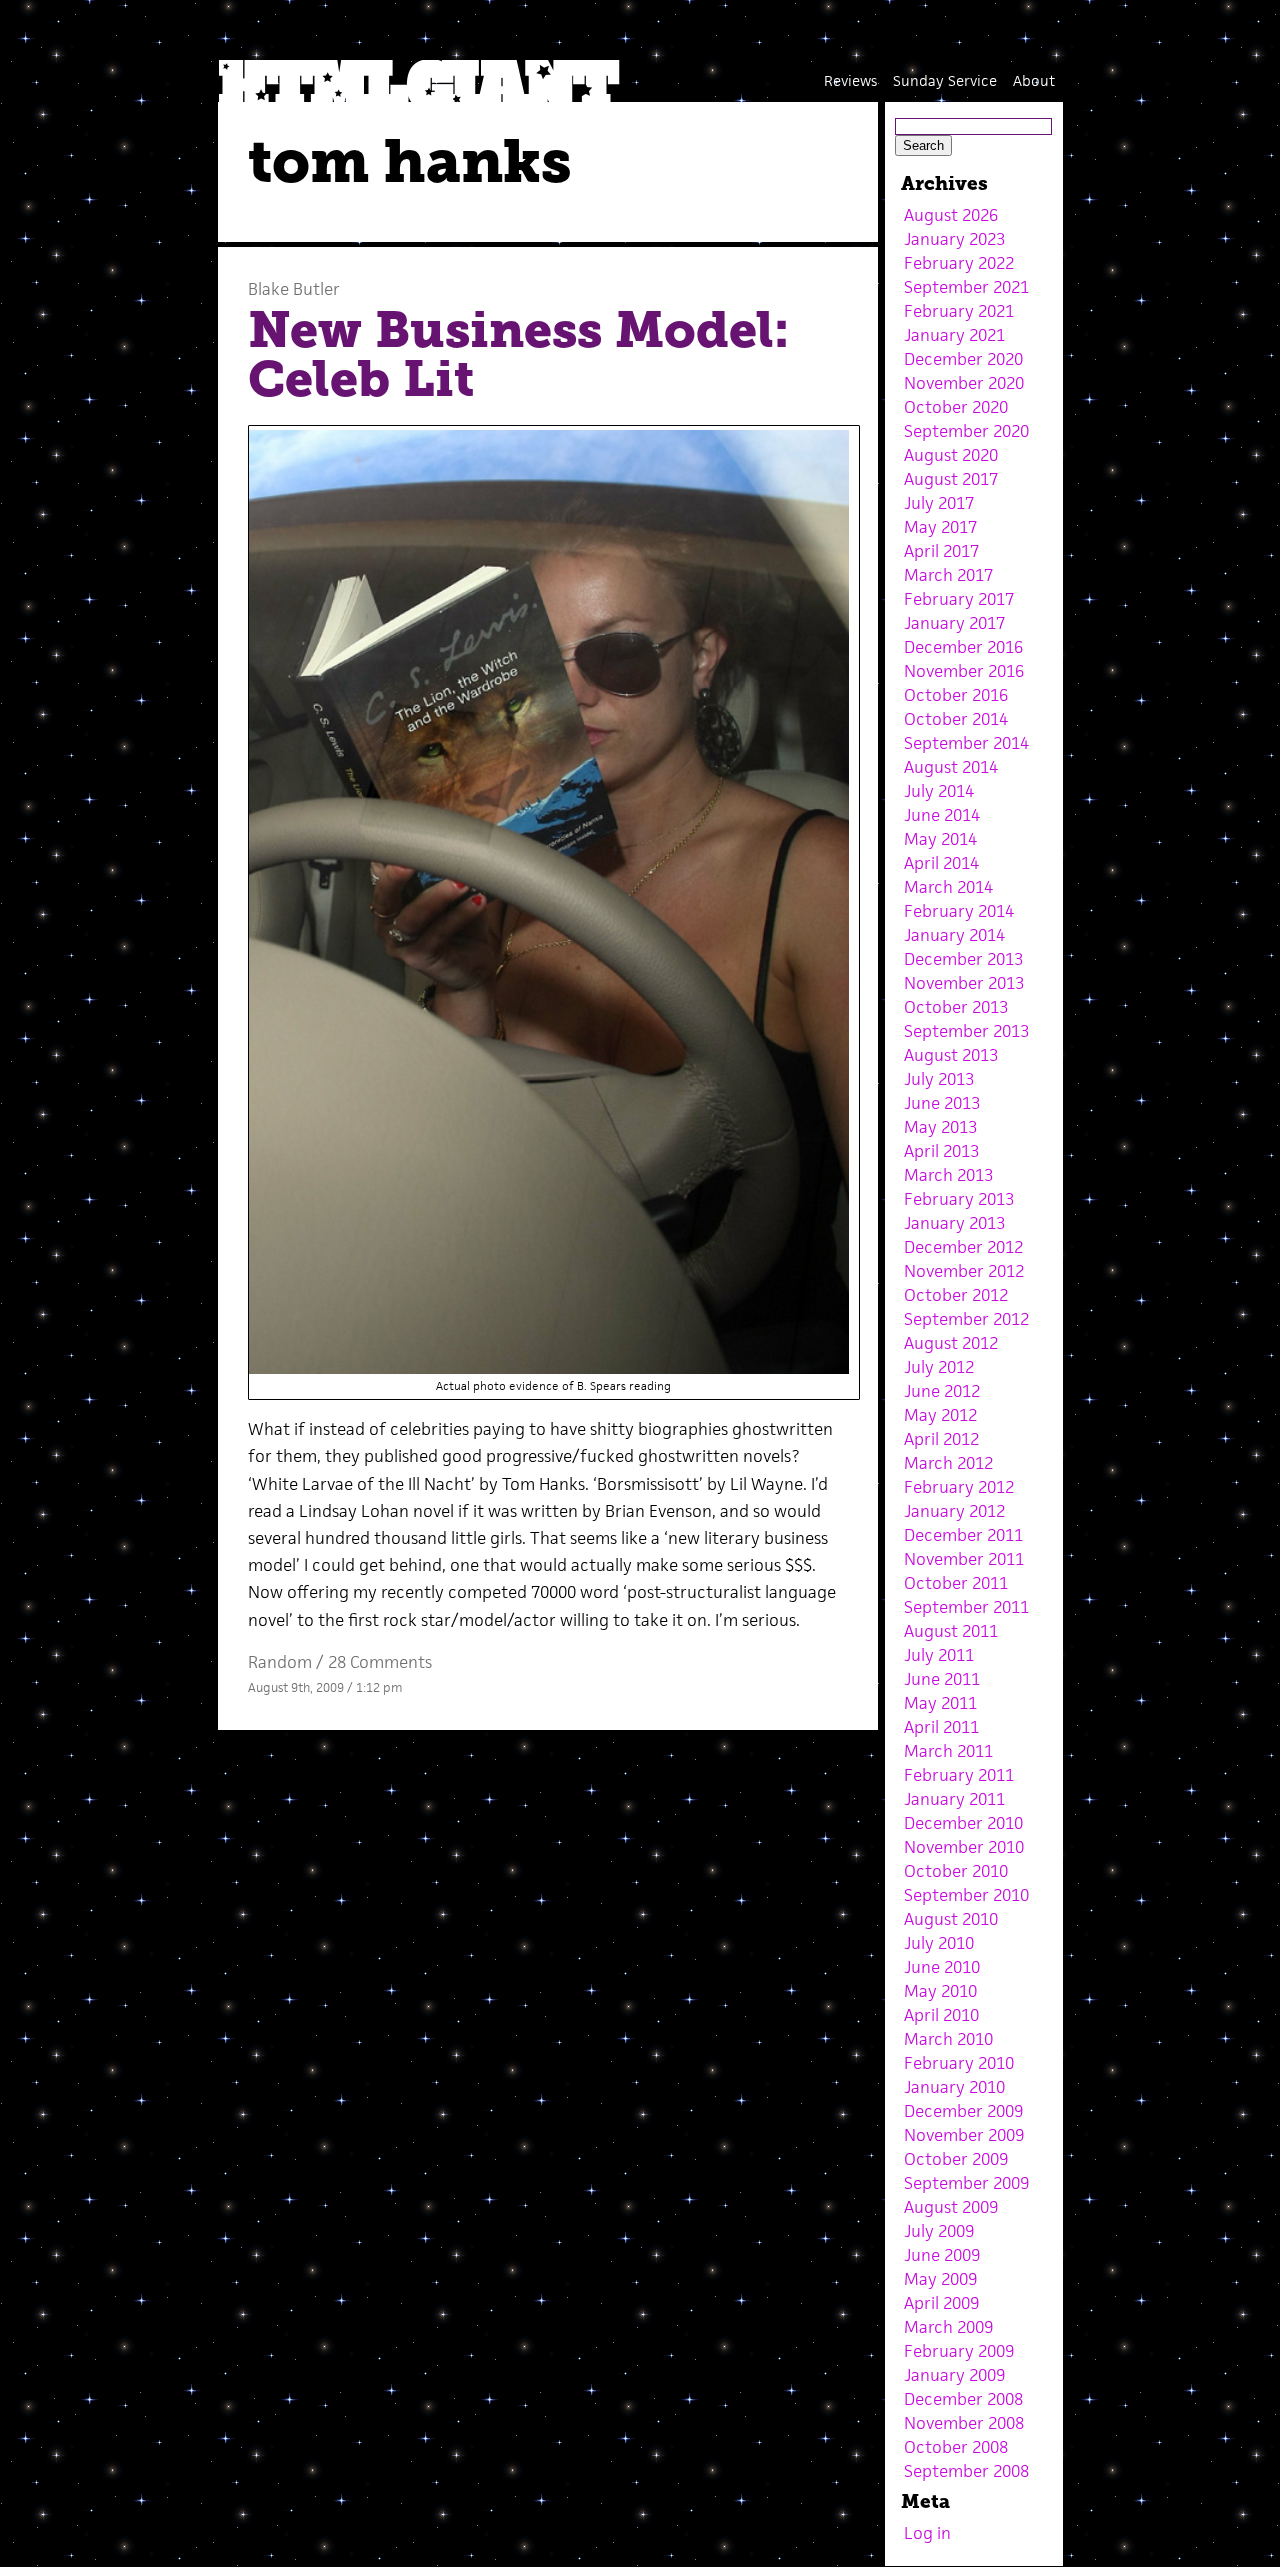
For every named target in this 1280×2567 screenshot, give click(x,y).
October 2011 (956, 1583)
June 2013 (942, 1103)
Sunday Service (945, 80)
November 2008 (964, 2423)
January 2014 (954, 935)
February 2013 (959, 1199)
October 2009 (956, 2159)
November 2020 (964, 383)
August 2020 (951, 455)
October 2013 (956, 1007)
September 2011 (966, 1607)
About (1034, 80)
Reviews (850, 80)
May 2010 (940, 1991)
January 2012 (954, 1511)
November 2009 (964, 2135)
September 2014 (966, 743)
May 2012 (940, 1415)
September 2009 (966, 2183)
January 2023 (954, 239)
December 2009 (963, 2111)
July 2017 (939, 503)
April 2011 (941, 1727)
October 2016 (956, 695)
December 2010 (963, 1823)
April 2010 (941, 2015)
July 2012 (939, 1367)
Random (280, 1662)
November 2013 (964, 983)
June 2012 (942, 1391)
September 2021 (966, 287)
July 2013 (939, 1079)
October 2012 (956, 1295)
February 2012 (959, 1487)
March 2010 (948, 2039)
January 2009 (954, 2375)
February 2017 (959, 599)
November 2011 (964, 1559)
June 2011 (942, 1679)
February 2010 (959, 2063)
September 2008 (966, 2471)
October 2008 (956, 2447)
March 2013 (948, 1175)
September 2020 (966, 431)
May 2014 (940, 839)
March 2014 (948, 887)
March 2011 (948, 1751)
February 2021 (959, 311)
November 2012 (964, 1271)
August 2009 (951, 2207)
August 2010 (951, 1919)
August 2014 (951, 767)
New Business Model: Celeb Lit (518, 355)
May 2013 (940, 1127)
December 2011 (963, 1535)
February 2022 (959, 263)
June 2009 (942, 2255)
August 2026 (951, 215)
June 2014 (942, 815)
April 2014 (941, 863)
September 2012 (966, 1319)
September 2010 (966, 1895)
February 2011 (959, 1775)
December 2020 (963, 359)
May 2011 (940, 1703)
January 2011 (954, 1799)
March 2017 (948, 575)
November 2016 (964, 671)
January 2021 (954, 335)
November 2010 (964, 1847)
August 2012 (951, 1343)
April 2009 (941, 2303)
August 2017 (951, 479)
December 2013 (963, 959)
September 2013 (966, 1031)
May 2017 (940, 527)
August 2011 (951, 1631)
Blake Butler (294, 289)
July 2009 (939, 2231)
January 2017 (954, 623)
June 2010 (942, 1967)
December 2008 (963, 2399)
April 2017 (941, 551)
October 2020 (956, 407)
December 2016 (963, 647)
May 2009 (940, 2279)
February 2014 (959, 911)
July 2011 (939, 1655)
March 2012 (948, 1463)
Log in (927, 2533)
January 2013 (954, 1223)
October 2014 (956, 719)
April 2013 (941, 1151)
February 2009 (959, 2351)
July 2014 (939, 791)
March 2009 (948, 2327)
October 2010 (956, 1871)
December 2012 (963, 1247)
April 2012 (941, 1439)
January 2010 (954, 2087)
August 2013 (951, 1055)
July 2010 (939, 1943)
